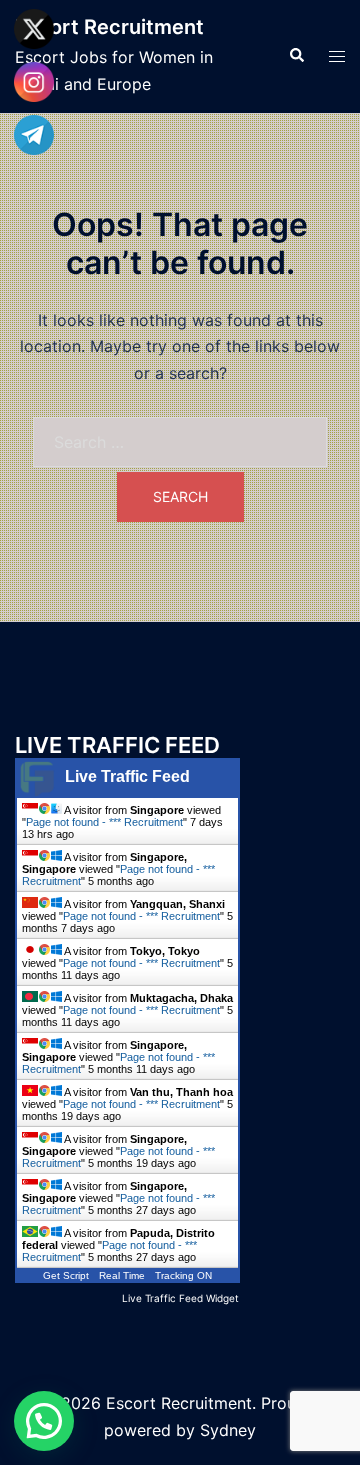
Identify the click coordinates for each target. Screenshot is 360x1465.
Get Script (66, 1275)
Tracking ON (183, 1275)
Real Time (122, 1275)
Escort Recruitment (109, 27)
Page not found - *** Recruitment (104, 822)
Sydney (228, 1430)
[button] (296, 56)
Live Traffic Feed (127, 776)
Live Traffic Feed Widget (180, 1298)
